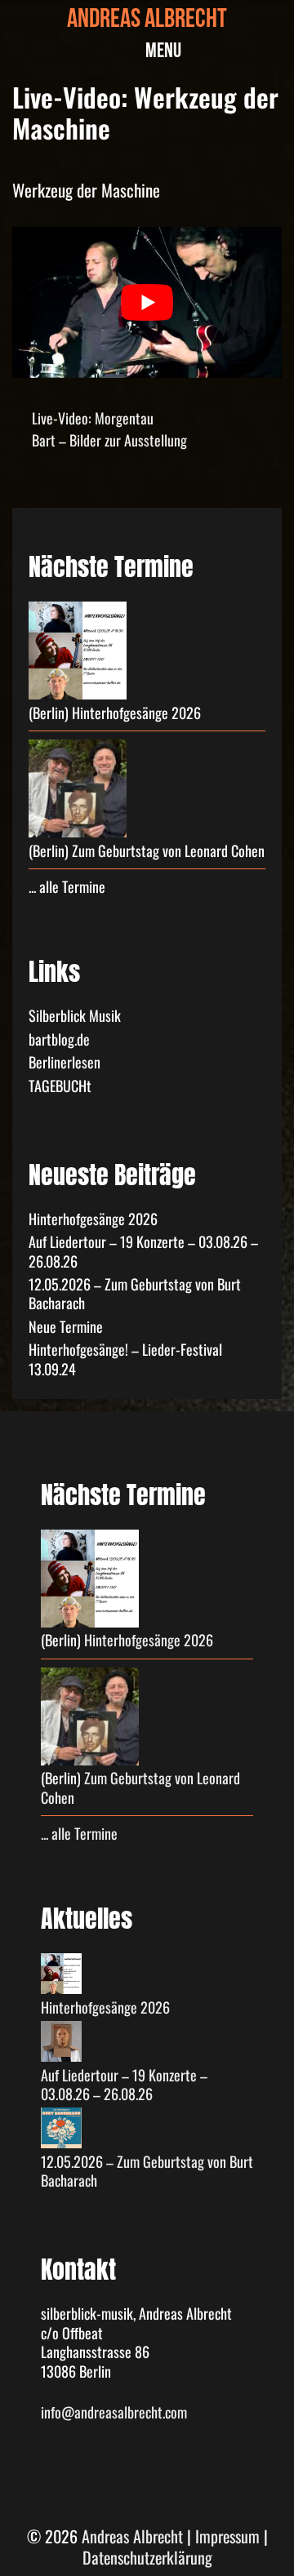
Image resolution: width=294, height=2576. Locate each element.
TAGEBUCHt (60, 1086)
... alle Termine (67, 886)
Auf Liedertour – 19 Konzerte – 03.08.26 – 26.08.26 (143, 1251)
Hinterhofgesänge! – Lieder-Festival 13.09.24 (125, 1359)
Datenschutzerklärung (147, 2557)
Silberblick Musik (75, 1015)
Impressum (227, 2536)
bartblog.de (59, 1039)
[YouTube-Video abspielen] (147, 303)
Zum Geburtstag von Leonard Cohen (168, 851)
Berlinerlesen (65, 1062)
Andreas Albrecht (147, 22)
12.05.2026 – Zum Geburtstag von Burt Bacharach (135, 1293)
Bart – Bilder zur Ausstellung (109, 440)
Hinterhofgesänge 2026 (136, 713)
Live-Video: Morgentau (93, 418)
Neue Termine (66, 1326)
